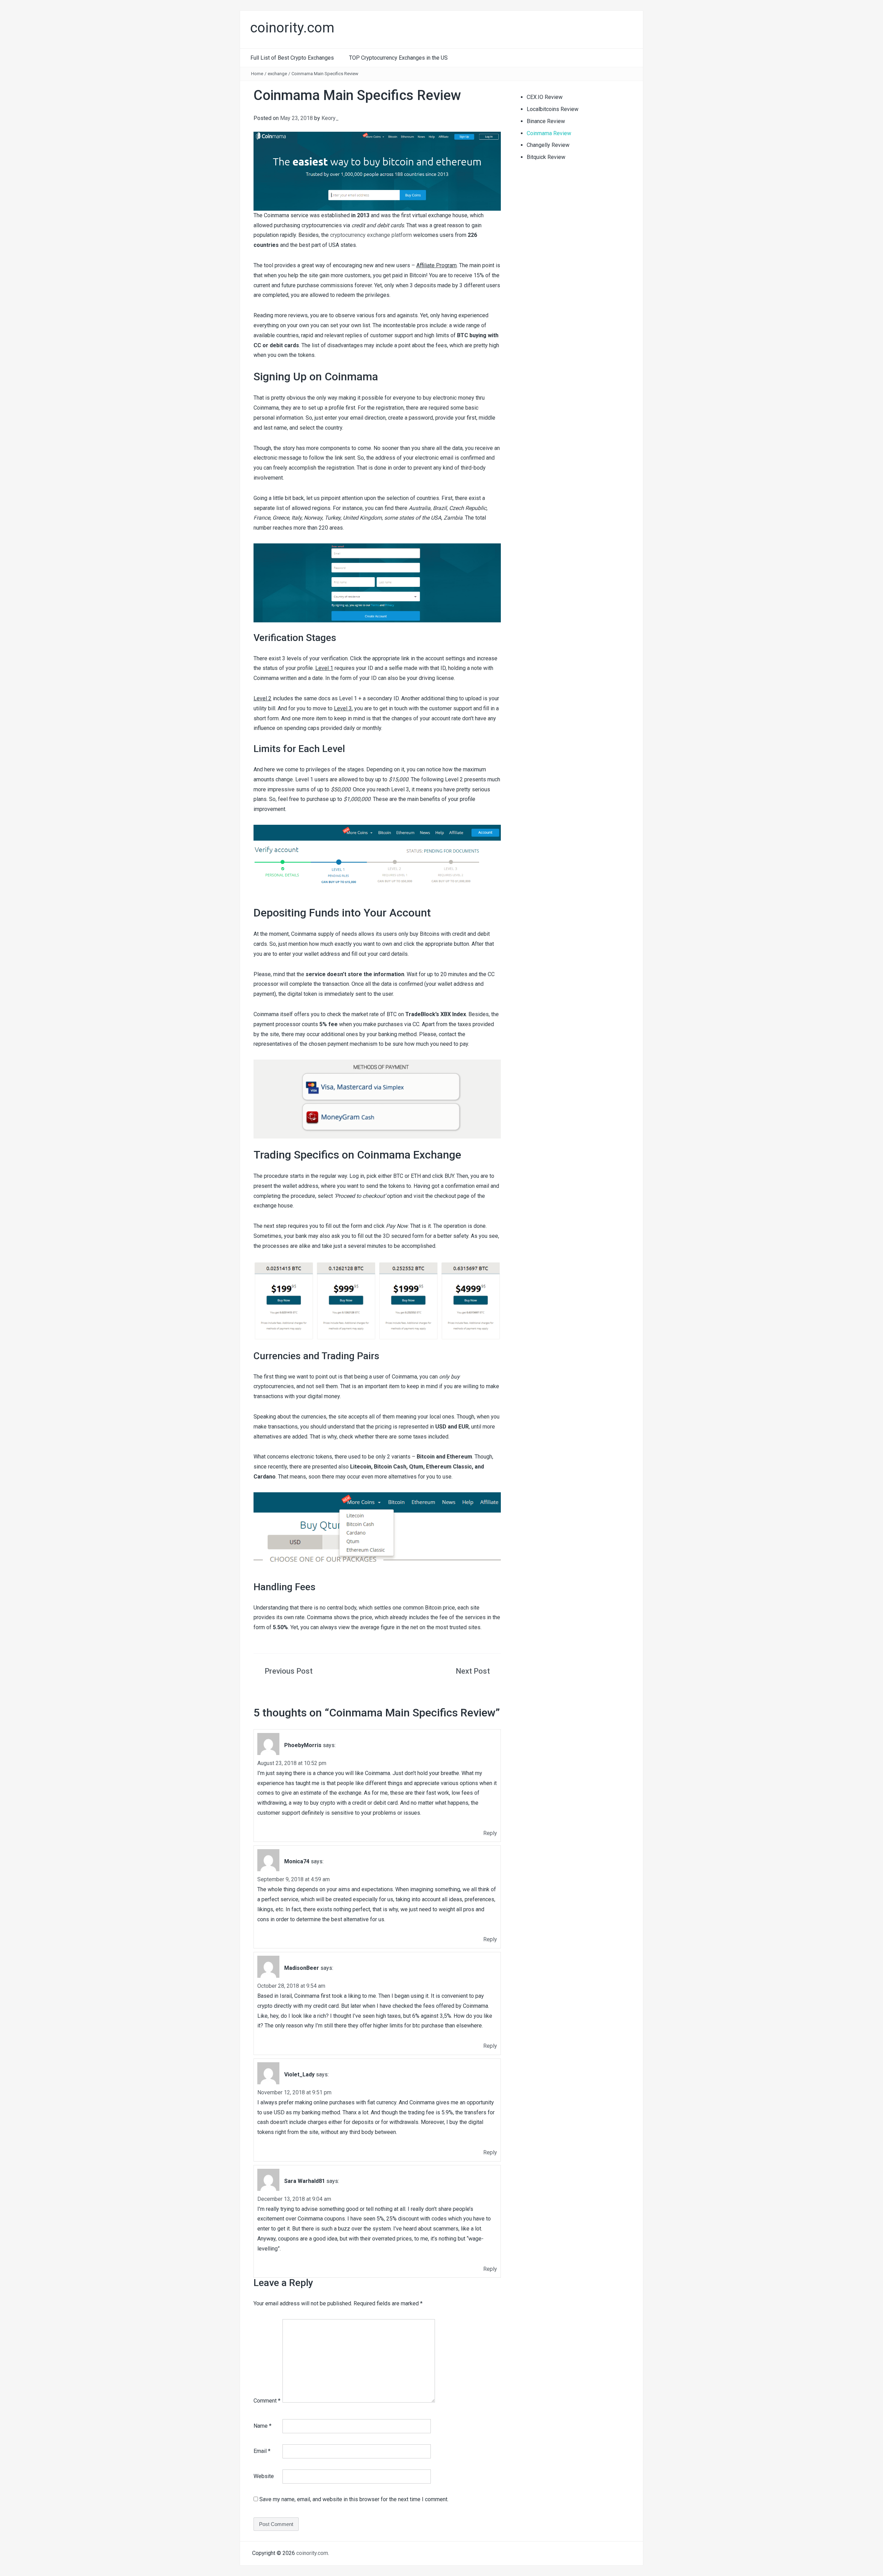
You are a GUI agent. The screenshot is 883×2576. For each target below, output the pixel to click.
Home (257, 74)
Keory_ (330, 118)
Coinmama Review (549, 133)
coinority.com (312, 2553)
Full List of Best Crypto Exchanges (292, 58)
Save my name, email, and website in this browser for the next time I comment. (354, 2499)
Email (262, 2451)
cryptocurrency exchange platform (371, 235)
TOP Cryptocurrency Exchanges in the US (398, 58)
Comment (267, 2401)
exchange (277, 74)
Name (262, 2426)
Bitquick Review (546, 157)
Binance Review (546, 121)
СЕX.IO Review (545, 97)
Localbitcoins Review (553, 109)
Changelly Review (548, 145)
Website (264, 2476)
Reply (490, 1833)
